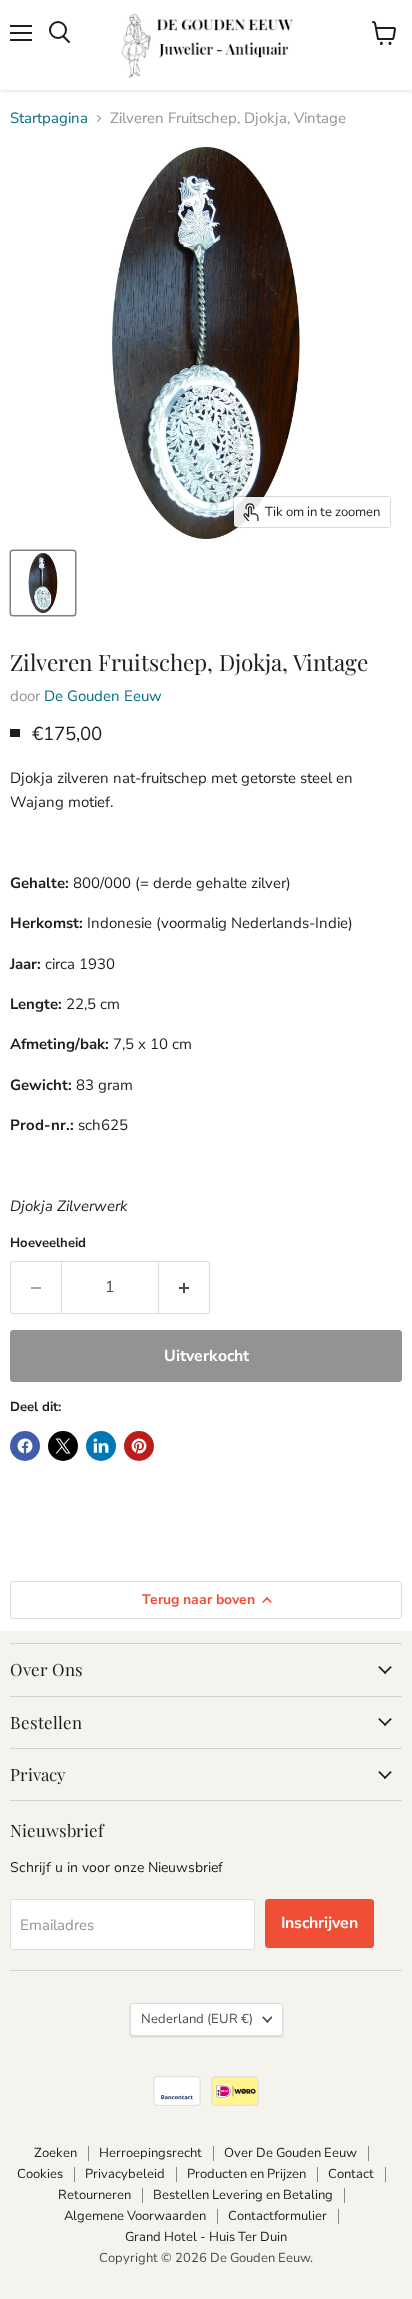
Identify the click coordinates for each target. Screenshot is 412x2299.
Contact (351, 2174)
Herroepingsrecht (150, 2153)
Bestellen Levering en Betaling (243, 2195)
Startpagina (49, 118)
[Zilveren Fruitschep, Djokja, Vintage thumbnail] (43, 583)
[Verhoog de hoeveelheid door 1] (184, 1287)
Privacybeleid (125, 2174)
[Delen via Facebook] (25, 1446)
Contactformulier (277, 2216)
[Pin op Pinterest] (139, 1446)
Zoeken (55, 2153)
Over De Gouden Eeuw (290, 2153)
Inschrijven (319, 1923)
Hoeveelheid (48, 1243)
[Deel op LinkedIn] (101, 1446)
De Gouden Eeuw (103, 696)
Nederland (197, 2019)
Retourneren (94, 2195)
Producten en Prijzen (246, 2174)
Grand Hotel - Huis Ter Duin (206, 2237)
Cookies (40, 2174)
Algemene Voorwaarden (135, 2216)
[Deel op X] (63, 1446)
